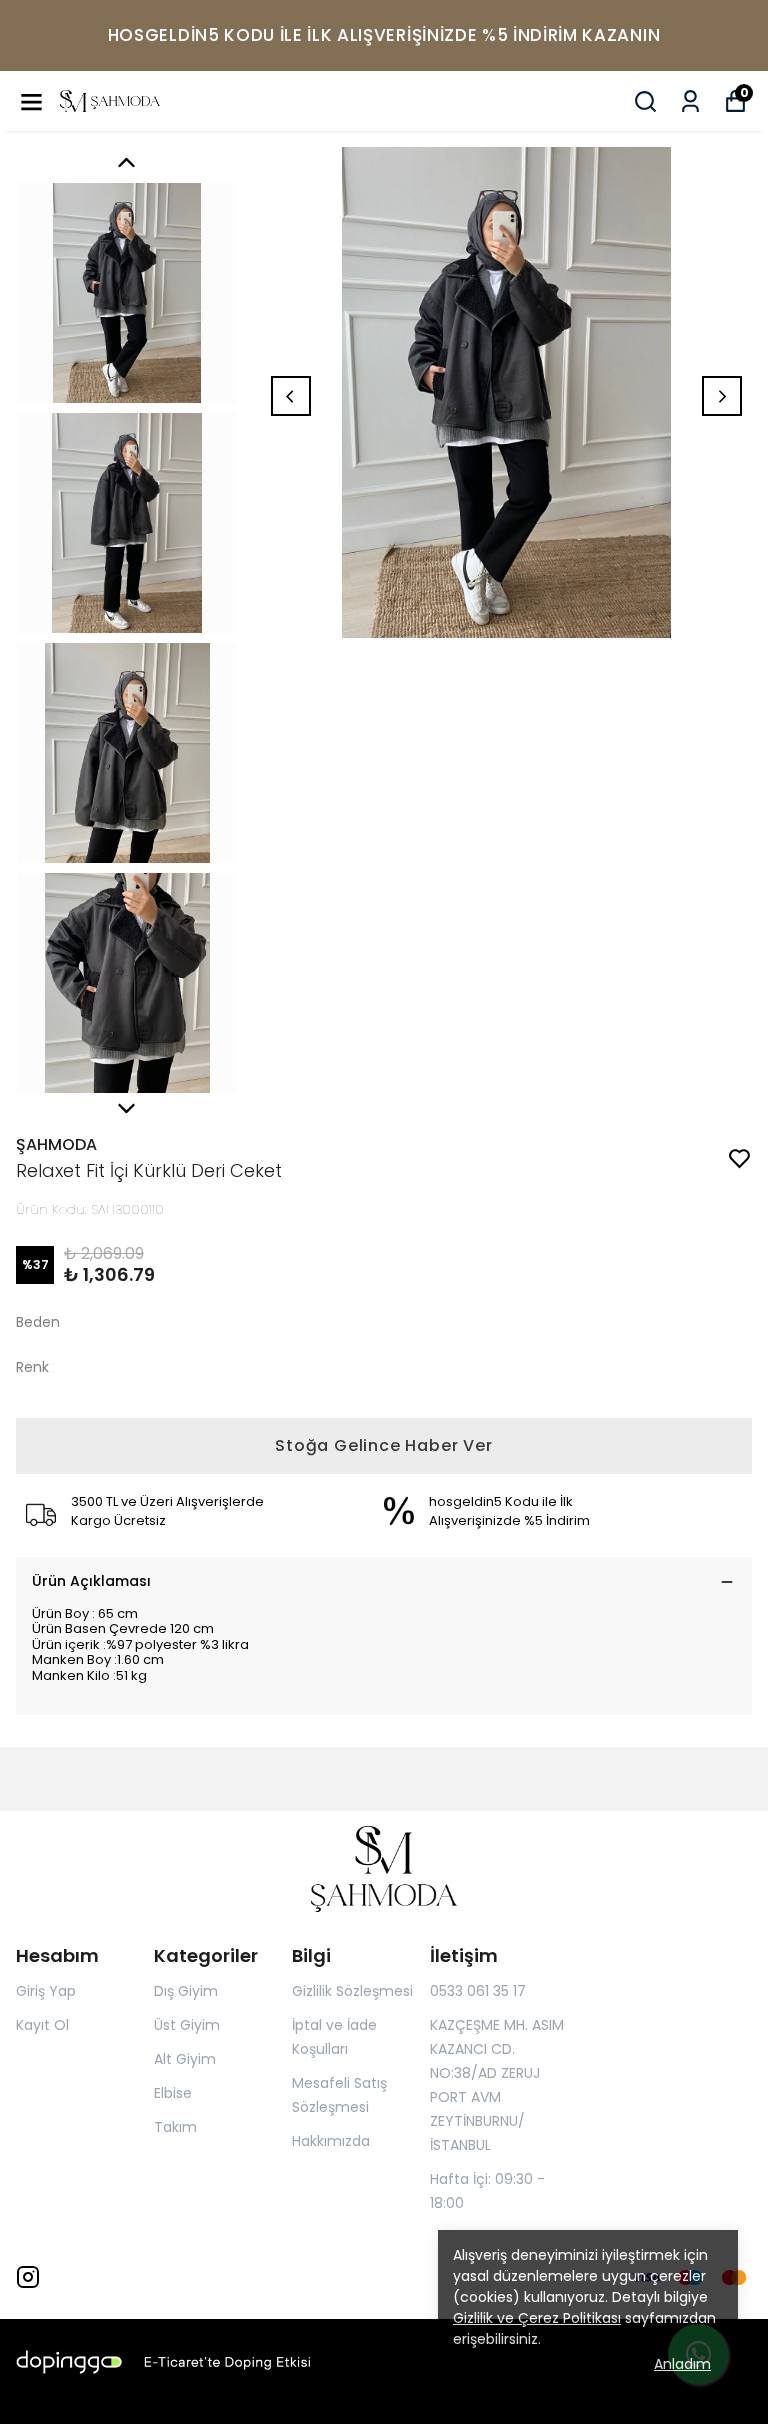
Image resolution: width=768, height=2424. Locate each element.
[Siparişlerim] (690, 101)
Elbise (173, 2093)
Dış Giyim (186, 1991)
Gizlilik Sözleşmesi (352, 1991)
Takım (175, 2127)
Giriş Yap (46, 1991)
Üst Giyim (187, 2025)
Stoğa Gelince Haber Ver (383, 1445)
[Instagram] (28, 2277)
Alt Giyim (185, 2059)
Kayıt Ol (42, 2025)
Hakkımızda (331, 2141)
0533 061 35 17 (478, 1991)
